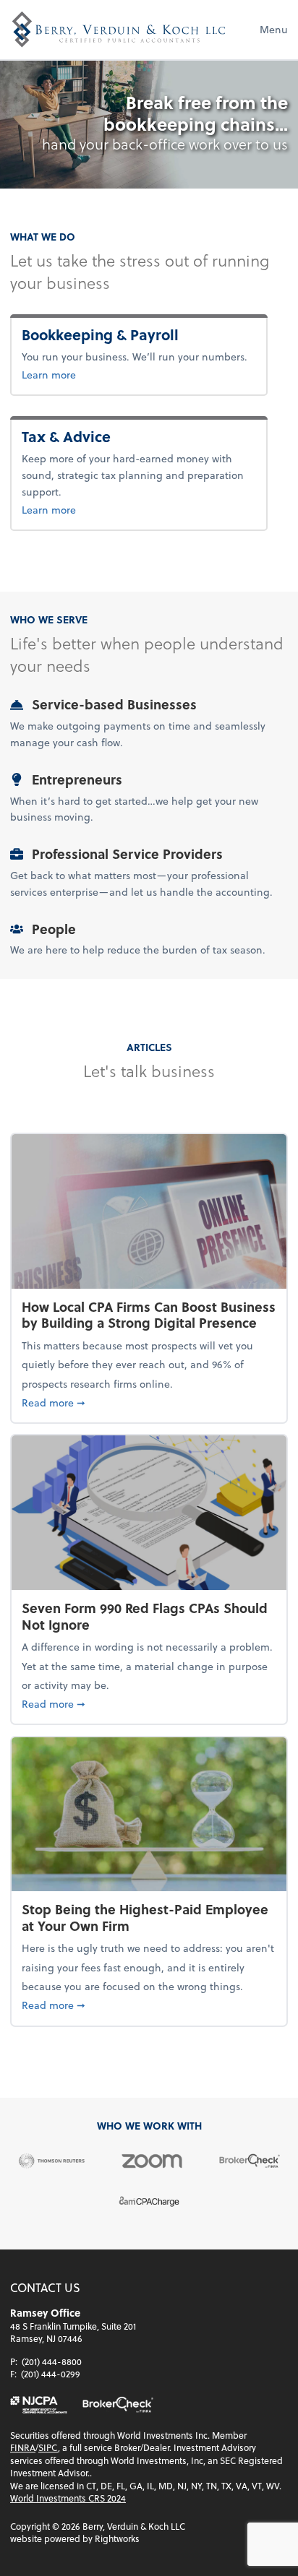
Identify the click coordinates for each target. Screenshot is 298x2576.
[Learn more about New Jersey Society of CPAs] (39, 2405)
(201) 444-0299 (51, 2374)
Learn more (119, 374)
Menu (274, 29)
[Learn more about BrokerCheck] (118, 2405)
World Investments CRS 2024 (68, 2498)
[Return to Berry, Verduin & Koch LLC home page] (119, 30)
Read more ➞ (149, 1402)
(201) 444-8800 (52, 2361)
